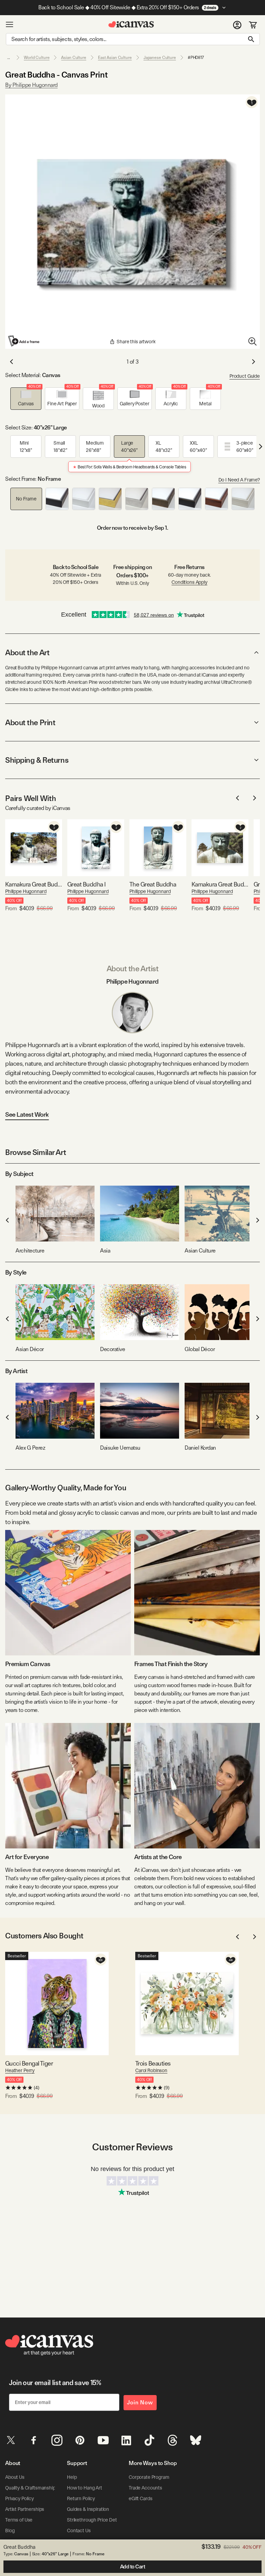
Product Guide (245, 376)
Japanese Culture (160, 58)
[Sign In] (237, 24)
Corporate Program (149, 2477)
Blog (10, 2531)
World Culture (37, 58)
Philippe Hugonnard (26, 891)
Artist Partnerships (25, 2509)
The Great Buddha (153, 884)
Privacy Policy (19, 2498)
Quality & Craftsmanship (30, 2488)
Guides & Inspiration (88, 2509)
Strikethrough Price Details (95, 2520)
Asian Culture (73, 58)
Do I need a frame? (239, 480)
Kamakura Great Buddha (220, 884)
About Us (15, 2477)
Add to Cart (133, 2567)
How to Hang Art (85, 2488)
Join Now (140, 2402)
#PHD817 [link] (196, 58)
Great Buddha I (86, 884)
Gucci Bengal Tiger (29, 2063)
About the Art (27, 652)
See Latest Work (27, 1114)
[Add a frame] (24, 341)
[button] (26, 399)
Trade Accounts (145, 2488)
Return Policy (81, 2498)
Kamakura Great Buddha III (34, 884)
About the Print (30, 722)
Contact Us (79, 2531)
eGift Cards (140, 2498)
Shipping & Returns (37, 760)
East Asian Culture (115, 58)
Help (72, 2477)
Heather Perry (20, 2070)
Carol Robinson (151, 2070)
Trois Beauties (153, 2063)
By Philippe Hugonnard (31, 85)
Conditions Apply (189, 582)
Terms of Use (19, 2520)
